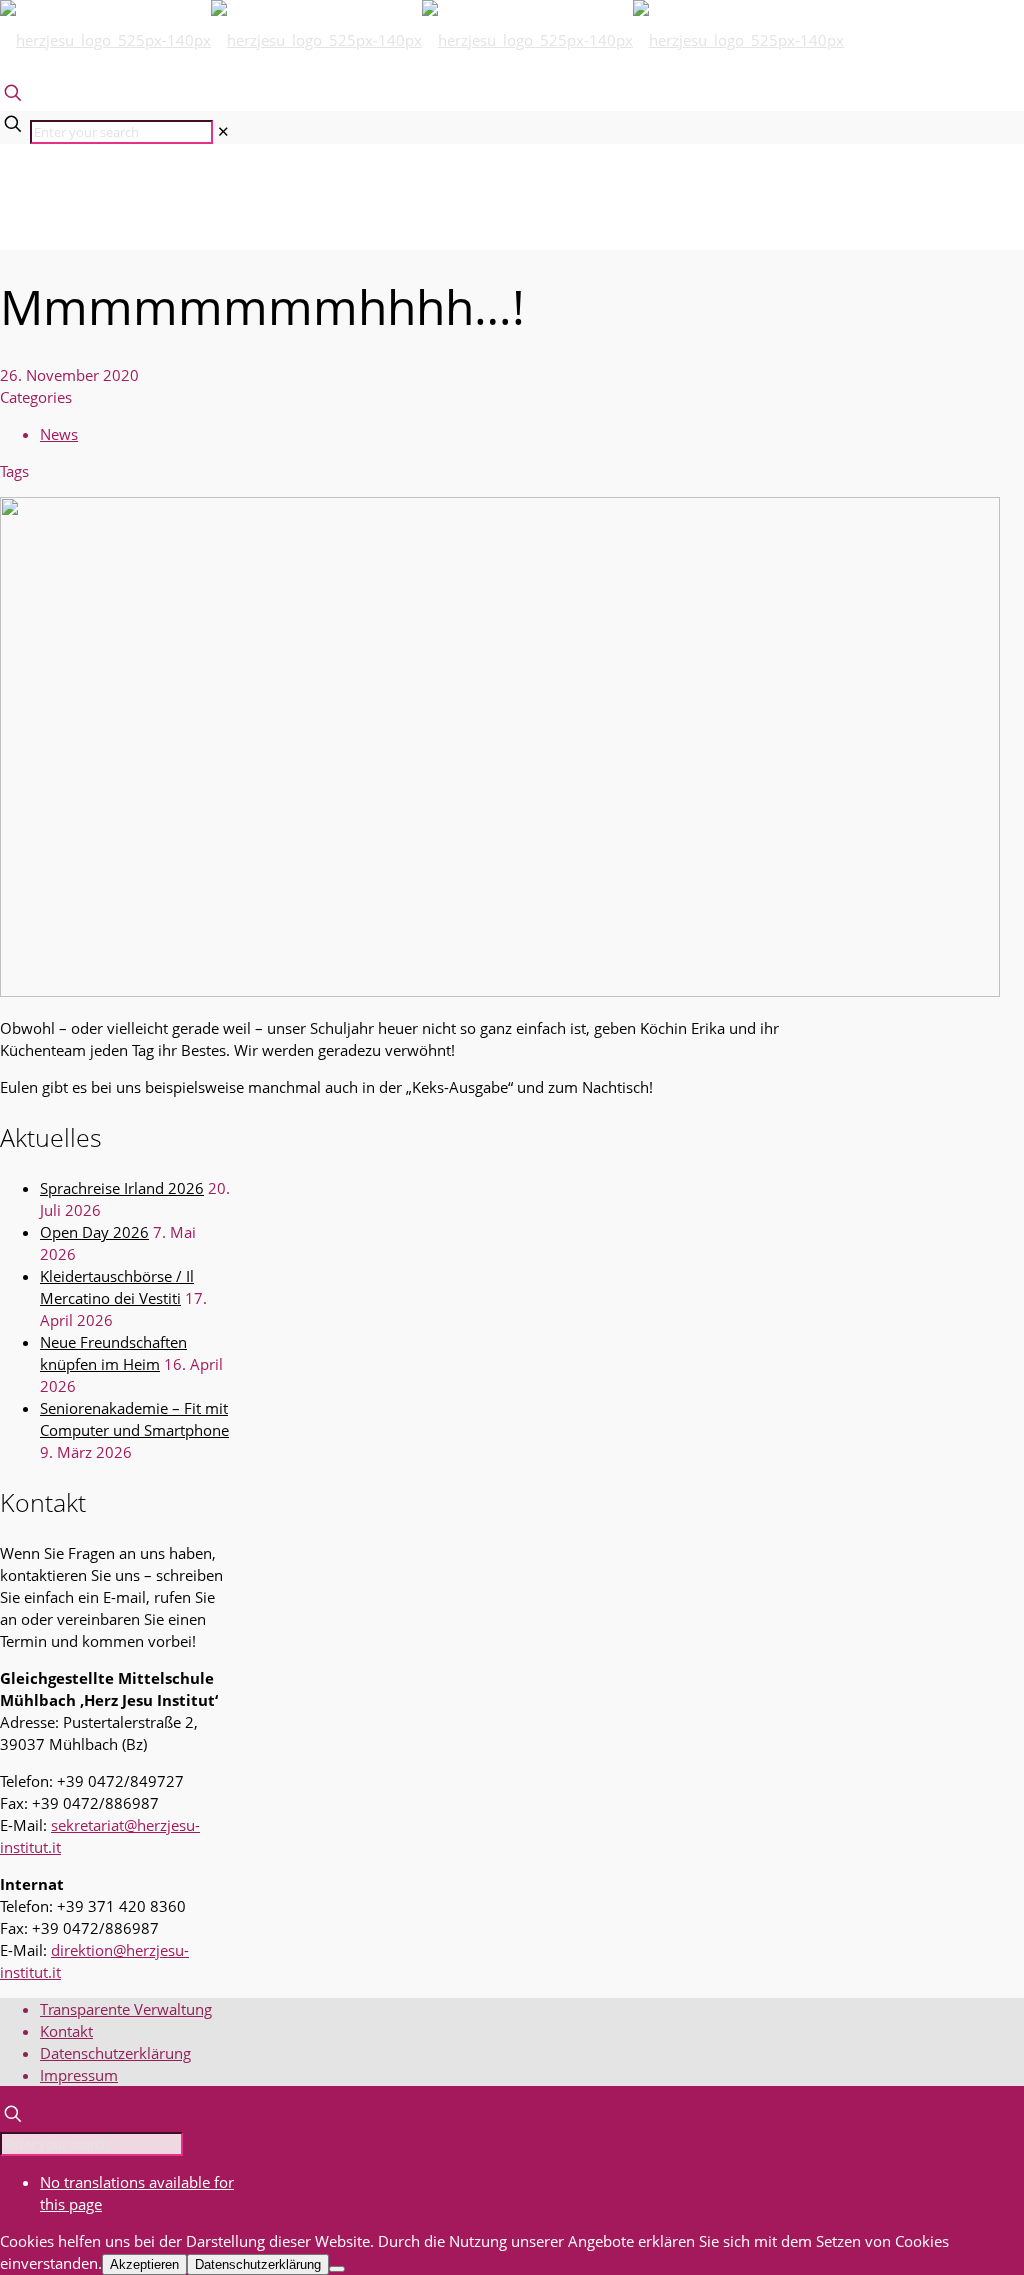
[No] (337, 2269)
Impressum (79, 2075)
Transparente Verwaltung (126, 2009)
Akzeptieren (144, 2264)
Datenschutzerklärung (115, 2053)
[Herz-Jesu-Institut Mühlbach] (422, 40)
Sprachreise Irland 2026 (122, 1188)
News (59, 434)
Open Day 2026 (94, 1232)
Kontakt (66, 2031)
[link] (223, 131)
